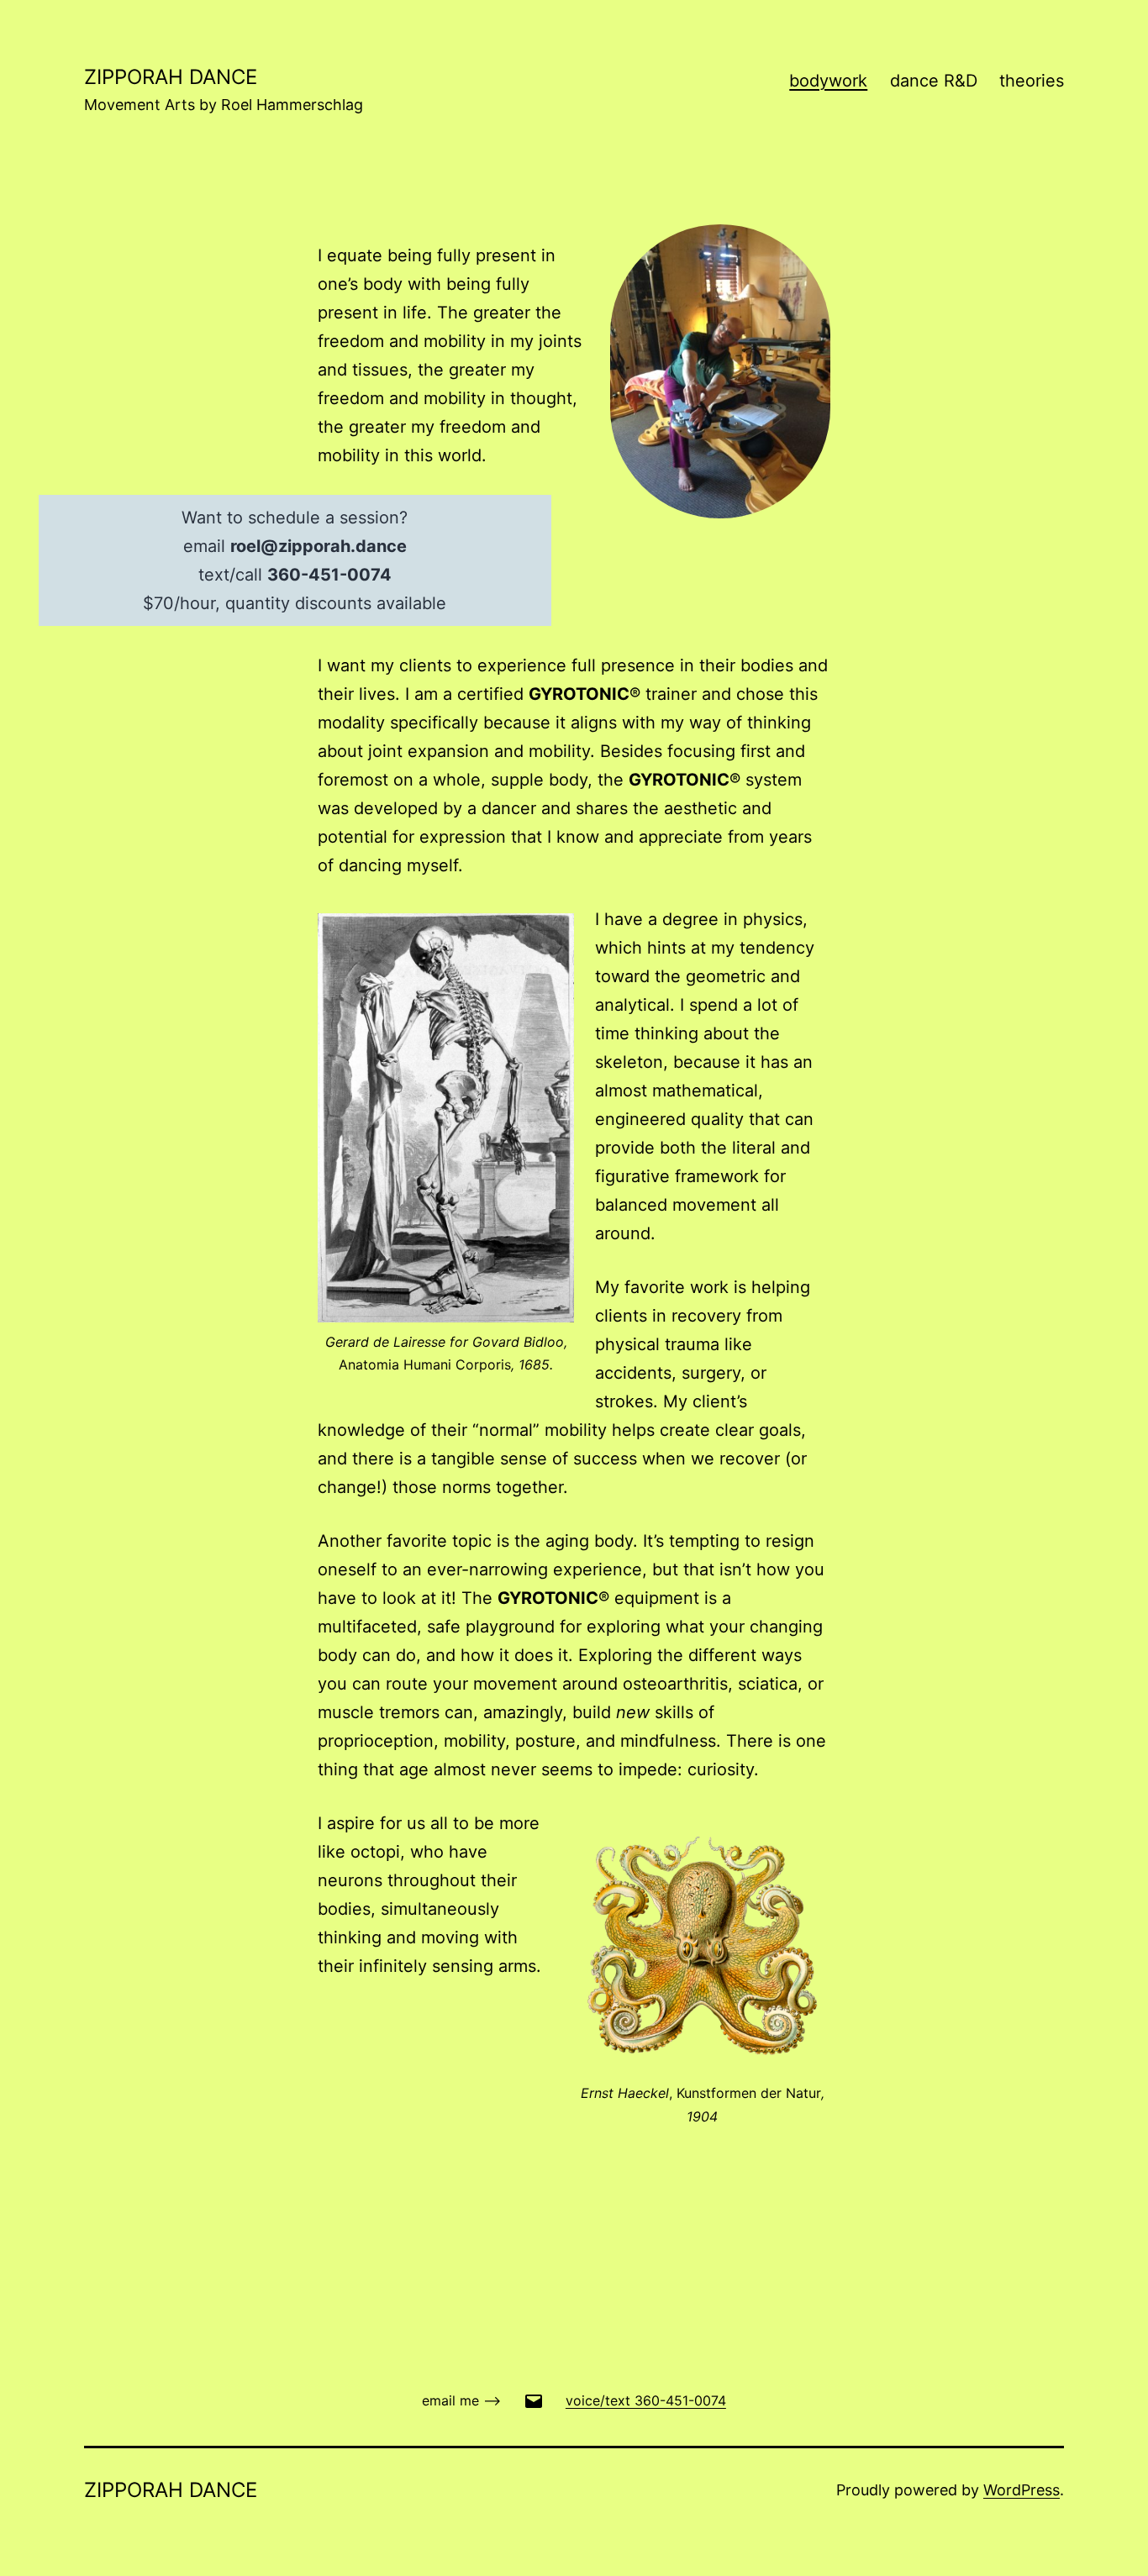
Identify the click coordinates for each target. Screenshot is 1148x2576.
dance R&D (934, 81)
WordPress (1022, 2490)
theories (1032, 81)
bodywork (828, 81)
